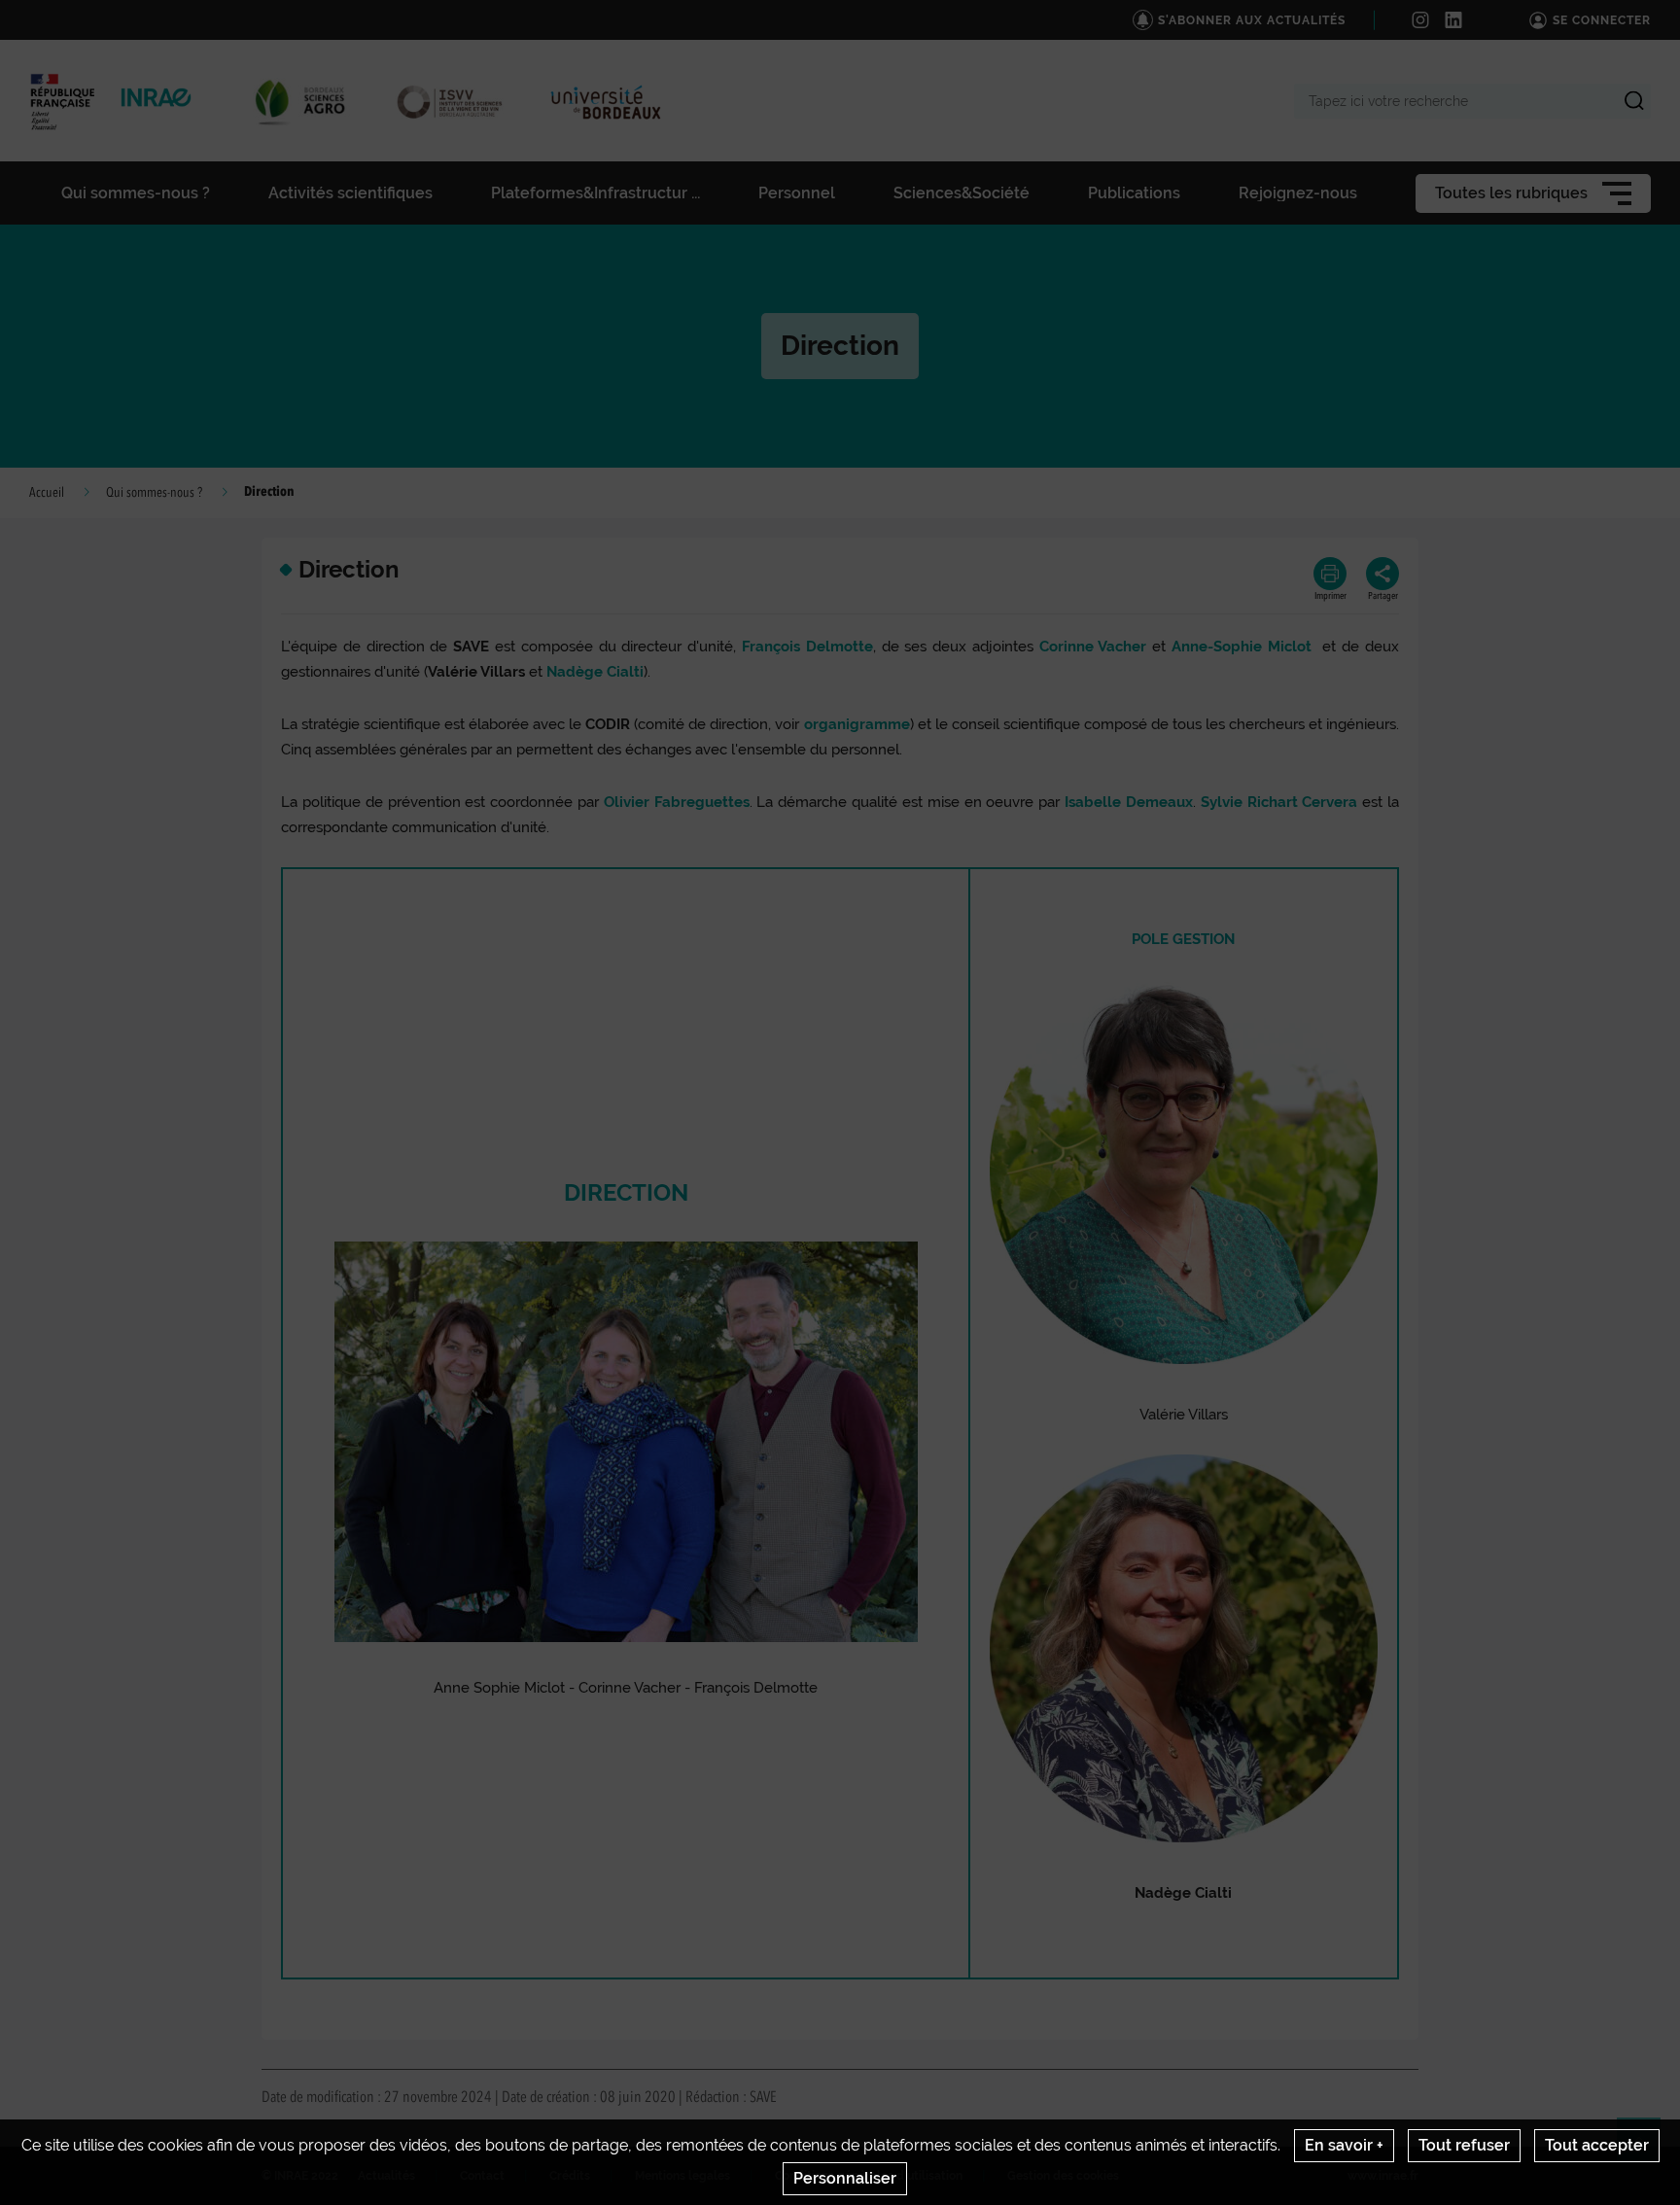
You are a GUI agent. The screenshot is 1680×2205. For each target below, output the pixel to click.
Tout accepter (1597, 2145)
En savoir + (1344, 2145)
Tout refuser (1464, 2145)
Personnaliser (845, 2178)
